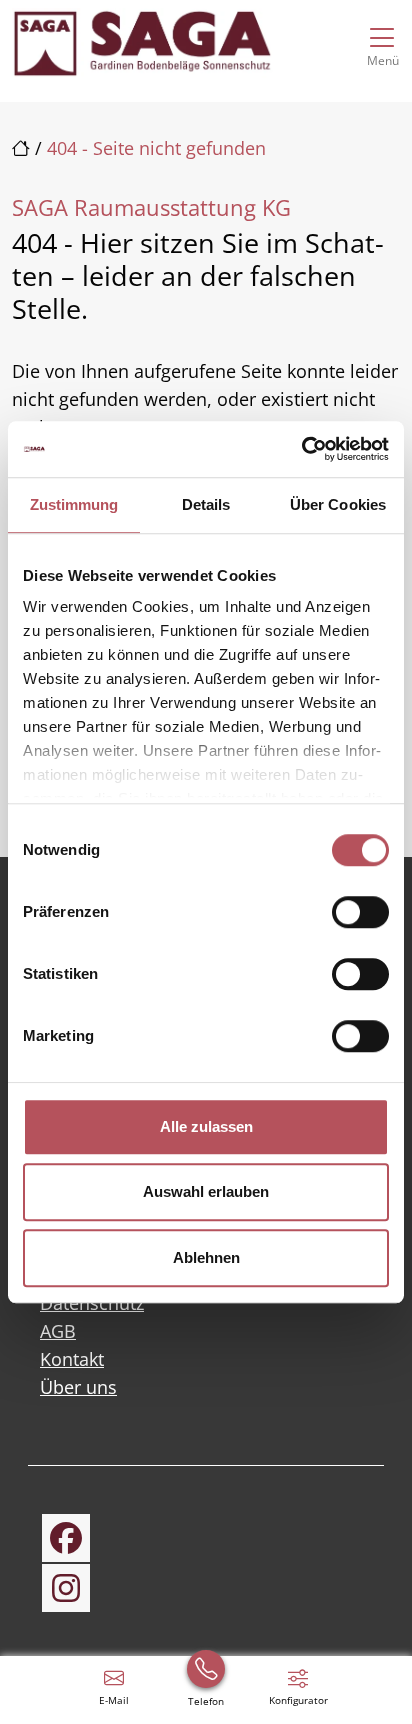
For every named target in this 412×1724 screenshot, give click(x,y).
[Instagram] (66, 1588)
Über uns (78, 1387)
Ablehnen (206, 1257)
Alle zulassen (206, 1126)
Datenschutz (92, 1303)
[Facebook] (66, 1538)
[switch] (360, 912)
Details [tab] (206, 504)
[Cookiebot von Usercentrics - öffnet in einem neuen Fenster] (301, 449)
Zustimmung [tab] (74, 504)
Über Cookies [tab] (338, 504)
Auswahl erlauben (206, 1191)
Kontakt (72, 1359)
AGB (58, 1331)
